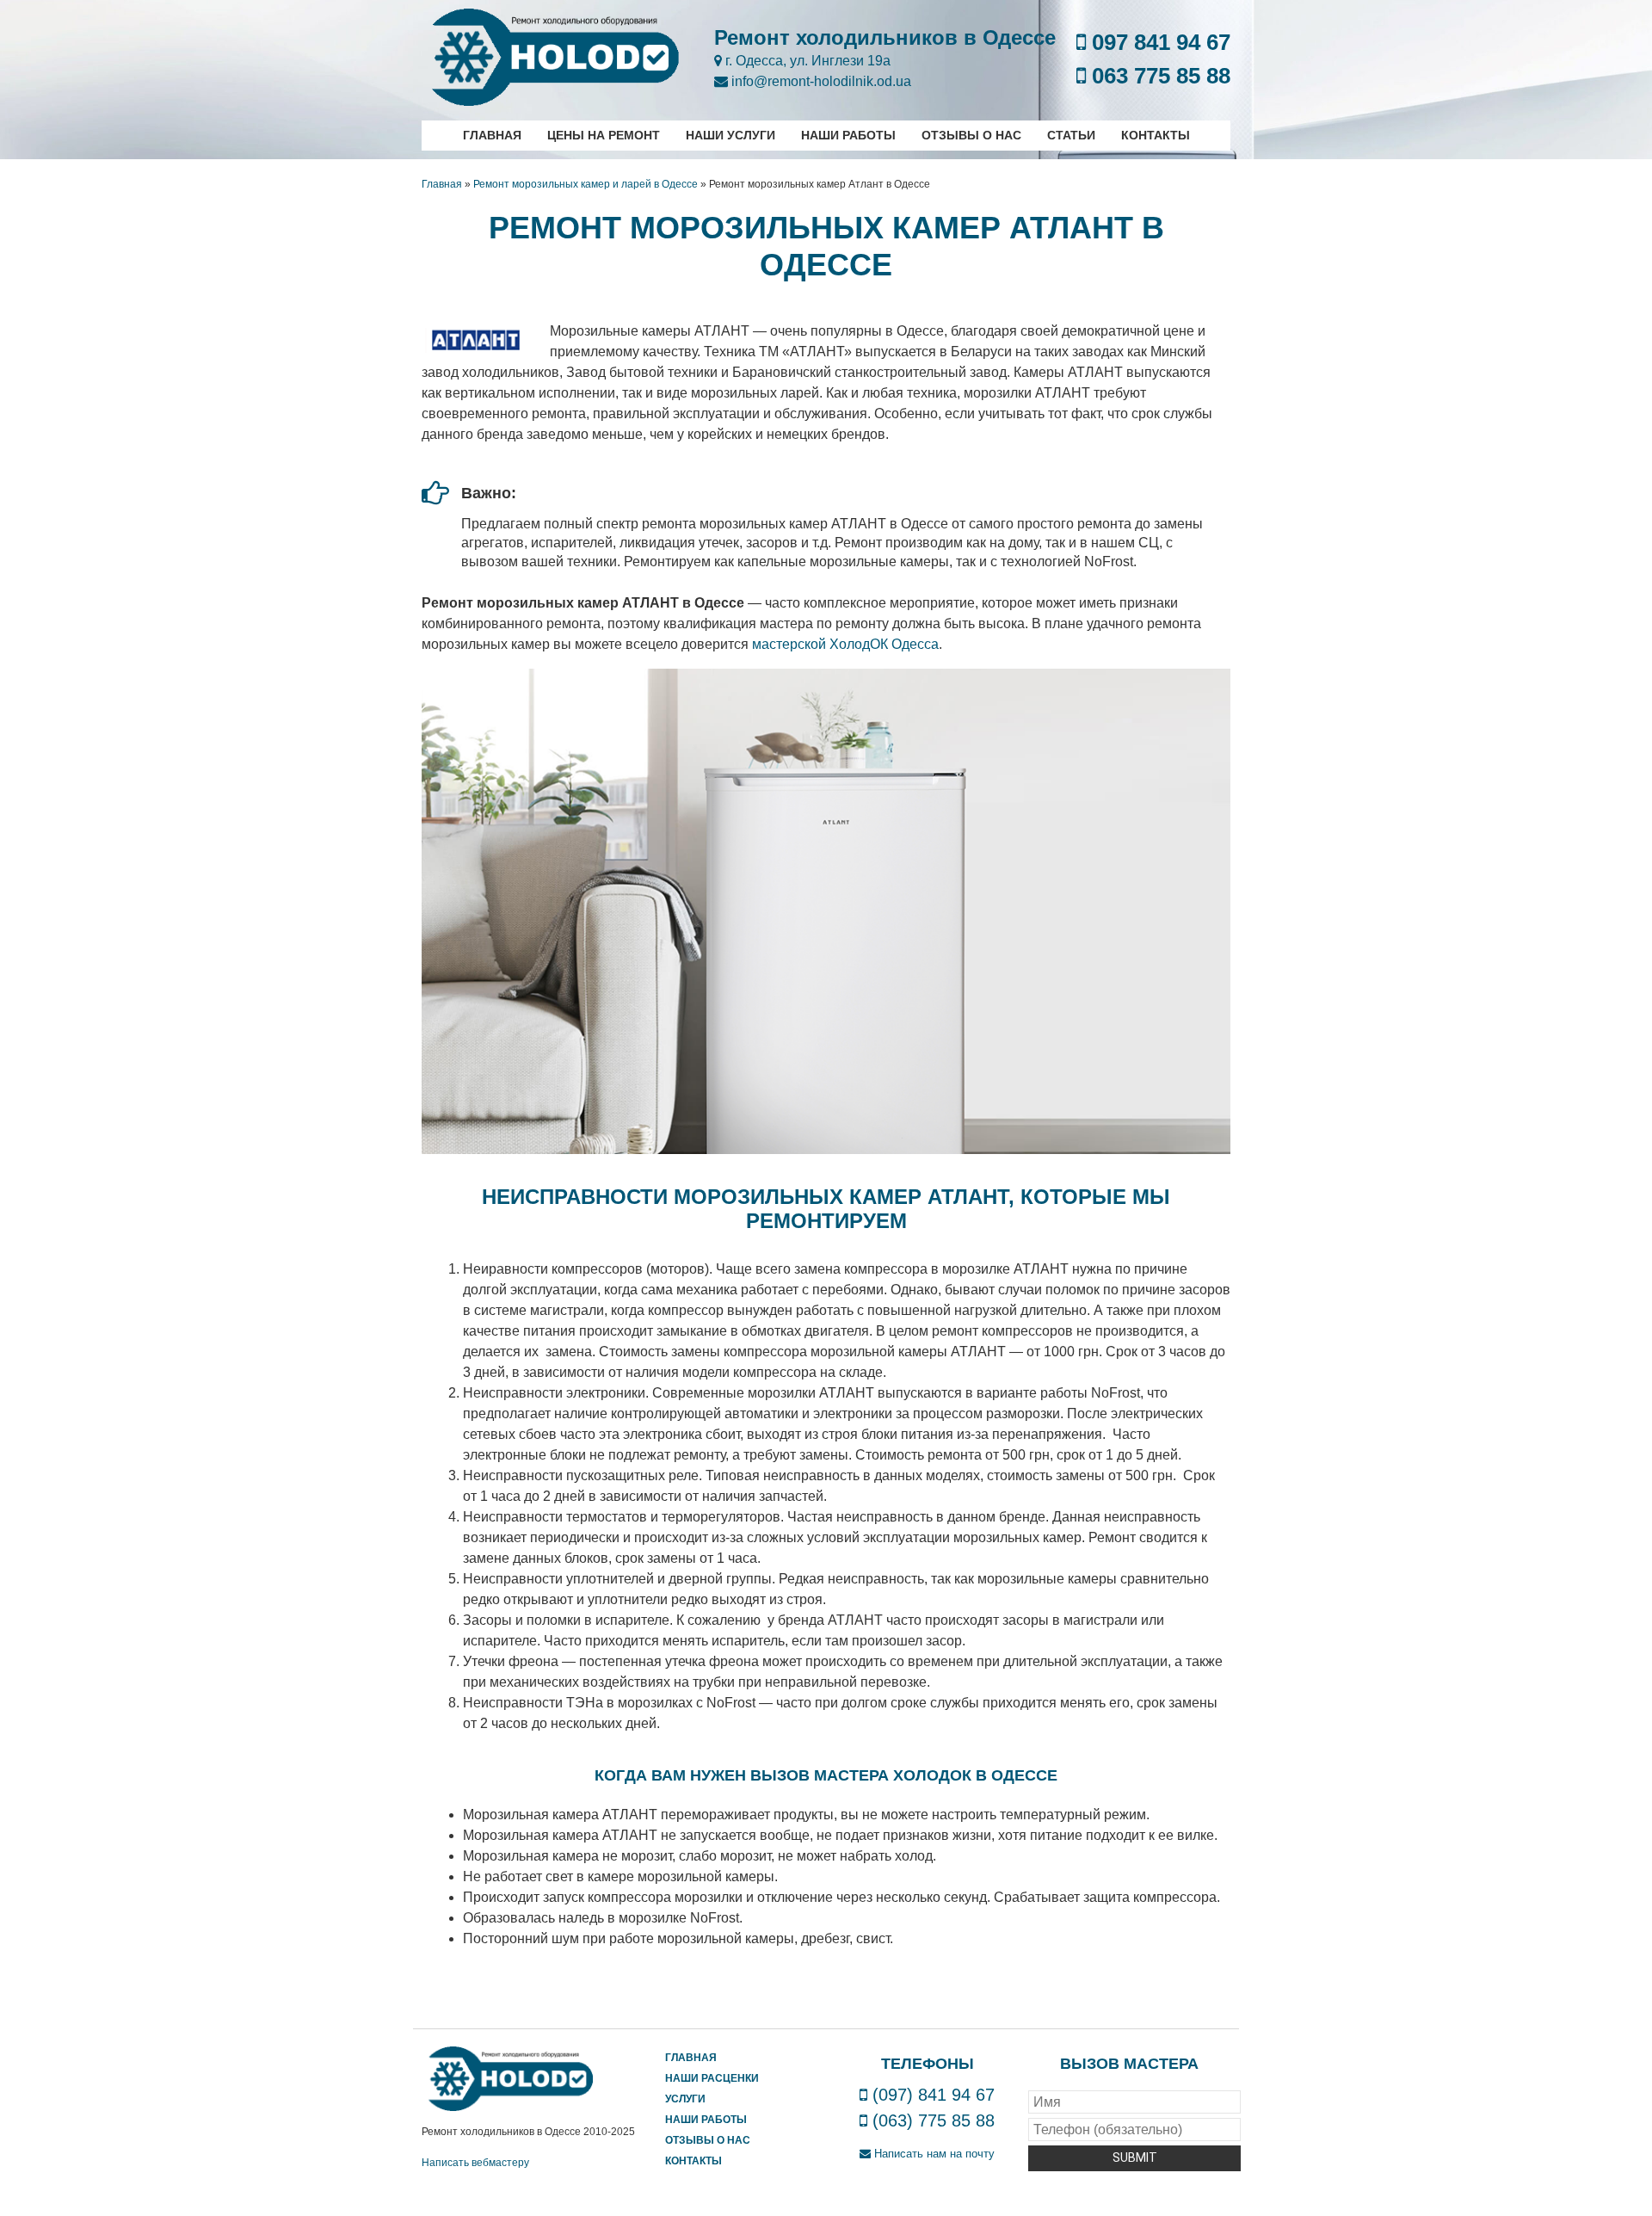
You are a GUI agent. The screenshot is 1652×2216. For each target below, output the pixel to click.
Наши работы (848, 135)
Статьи (1071, 135)
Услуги (685, 2099)
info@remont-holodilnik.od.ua (821, 81)
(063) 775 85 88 (934, 2120)
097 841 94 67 (1161, 42)
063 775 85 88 (1161, 76)
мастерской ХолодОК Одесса (845, 644)
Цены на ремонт (604, 135)
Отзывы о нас (708, 2140)
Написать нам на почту (934, 2154)
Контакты (1156, 135)
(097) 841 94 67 (934, 2095)
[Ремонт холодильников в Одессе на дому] (551, 101)
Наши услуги (730, 135)
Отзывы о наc (971, 135)
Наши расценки (712, 2078)
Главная (492, 135)
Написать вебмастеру (475, 2163)
